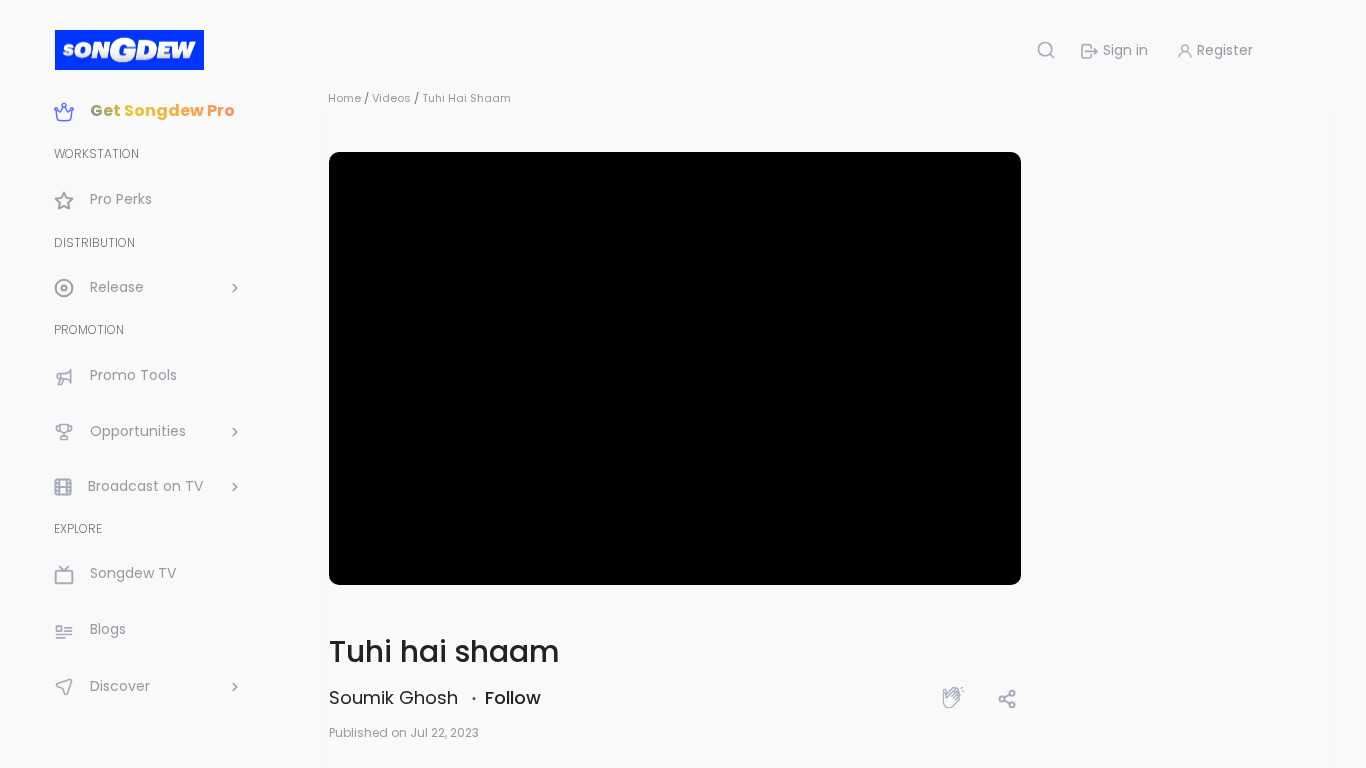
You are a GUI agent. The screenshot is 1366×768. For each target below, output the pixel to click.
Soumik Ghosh (396, 697)
